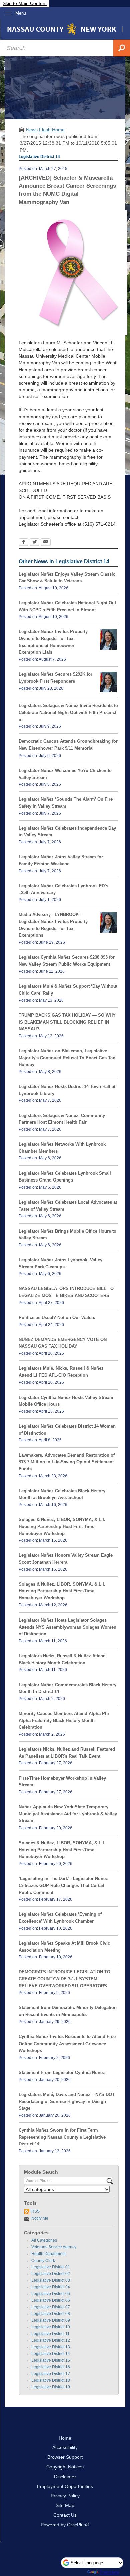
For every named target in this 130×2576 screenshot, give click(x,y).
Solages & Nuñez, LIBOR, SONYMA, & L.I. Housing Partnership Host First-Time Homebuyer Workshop (62, 1526)
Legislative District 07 (51, 2307)
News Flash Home (45, 130)
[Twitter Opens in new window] (34, 543)
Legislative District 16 (51, 2367)
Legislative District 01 (51, 2267)
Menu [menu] (21, 13)
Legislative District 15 (51, 2360)
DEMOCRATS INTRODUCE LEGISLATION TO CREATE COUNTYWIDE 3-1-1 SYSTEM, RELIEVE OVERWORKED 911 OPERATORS (64, 1979)
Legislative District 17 (51, 2374)
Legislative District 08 (51, 2314)
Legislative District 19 (51, 2387)
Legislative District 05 (51, 2294)
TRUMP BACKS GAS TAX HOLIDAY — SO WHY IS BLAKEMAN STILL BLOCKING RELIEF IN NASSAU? (67, 1022)
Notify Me (40, 2218)
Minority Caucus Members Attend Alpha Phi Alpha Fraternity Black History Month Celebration (64, 1720)
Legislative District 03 (51, 2280)
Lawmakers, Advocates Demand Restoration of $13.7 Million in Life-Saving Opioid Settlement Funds (67, 1462)
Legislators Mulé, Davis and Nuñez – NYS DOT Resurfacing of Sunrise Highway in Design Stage (67, 2101)
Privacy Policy (65, 2496)
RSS (35, 2211)
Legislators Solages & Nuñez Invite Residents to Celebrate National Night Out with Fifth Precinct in (68, 712)
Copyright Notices (65, 2467)
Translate (109, 2572)
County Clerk (43, 2261)
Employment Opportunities (65, 2486)
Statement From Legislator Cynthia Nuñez (62, 2072)
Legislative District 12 (51, 2340)
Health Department (48, 2254)
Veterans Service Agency (54, 2247)
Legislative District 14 (51, 2354)
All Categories (44, 2240)
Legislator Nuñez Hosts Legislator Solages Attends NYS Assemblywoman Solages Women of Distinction (67, 1627)
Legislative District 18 (51, 2380)
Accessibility (65, 2447)
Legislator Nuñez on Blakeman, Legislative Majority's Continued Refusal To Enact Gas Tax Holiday (67, 1058)
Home (65, 2438)
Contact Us (65, 2515)
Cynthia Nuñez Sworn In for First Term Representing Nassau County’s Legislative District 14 (62, 2137)
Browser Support (65, 2457)
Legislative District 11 (50, 2334)
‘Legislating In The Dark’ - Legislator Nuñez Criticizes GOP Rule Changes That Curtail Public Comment (63, 1885)
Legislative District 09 (51, 2320)
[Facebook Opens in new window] (23, 543)
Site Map (65, 2505)
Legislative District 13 (51, 2347)
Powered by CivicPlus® (65, 2525)
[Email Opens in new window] (46, 543)
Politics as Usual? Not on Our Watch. (57, 1318)
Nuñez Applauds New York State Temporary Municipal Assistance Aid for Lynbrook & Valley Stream (68, 1814)
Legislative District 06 (51, 2300)
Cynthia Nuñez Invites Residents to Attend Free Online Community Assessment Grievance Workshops (67, 2044)
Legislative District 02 (51, 2274)
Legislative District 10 (51, 2327)
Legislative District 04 (51, 2287)
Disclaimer (65, 2477)
